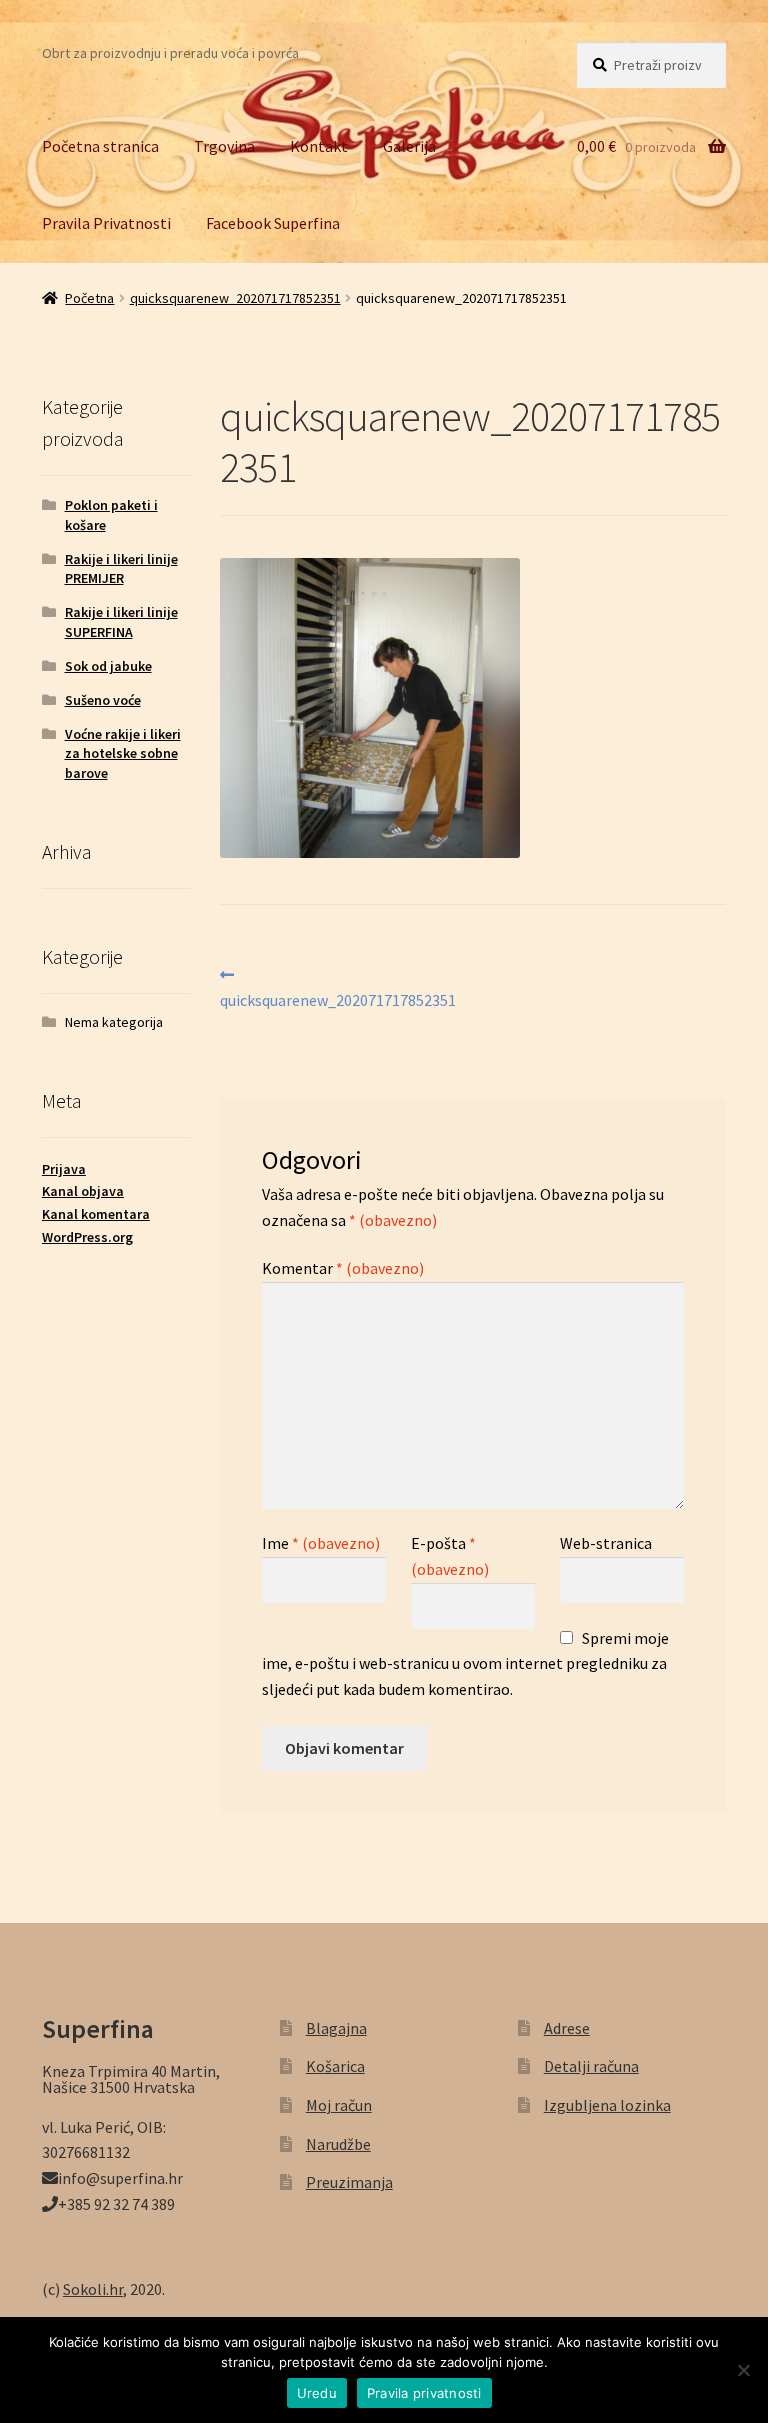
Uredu (317, 2393)
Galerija (409, 146)
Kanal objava (83, 1191)
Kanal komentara (96, 1214)
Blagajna (336, 2028)
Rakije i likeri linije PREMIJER (121, 569)
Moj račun (339, 2105)
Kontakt (319, 146)
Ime (321, 1543)
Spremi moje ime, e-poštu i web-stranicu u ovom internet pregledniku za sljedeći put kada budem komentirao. (465, 1664)
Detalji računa (591, 2066)
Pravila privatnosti (424, 2393)
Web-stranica (606, 1543)
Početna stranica (100, 146)
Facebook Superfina (273, 223)
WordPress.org (87, 1237)
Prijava (64, 1169)
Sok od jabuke (108, 666)
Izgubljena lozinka (607, 2105)
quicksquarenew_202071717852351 (235, 298)
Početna (89, 298)
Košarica (335, 2066)
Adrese (567, 2028)
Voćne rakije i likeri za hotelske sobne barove (123, 754)
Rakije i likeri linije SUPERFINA (121, 622)
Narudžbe (338, 2144)
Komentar (343, 1268)
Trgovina (224, 146)
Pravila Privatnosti (106, 223)
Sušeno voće (103, 700)
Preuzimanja (349, 2182)
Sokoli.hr (93, 2289)
